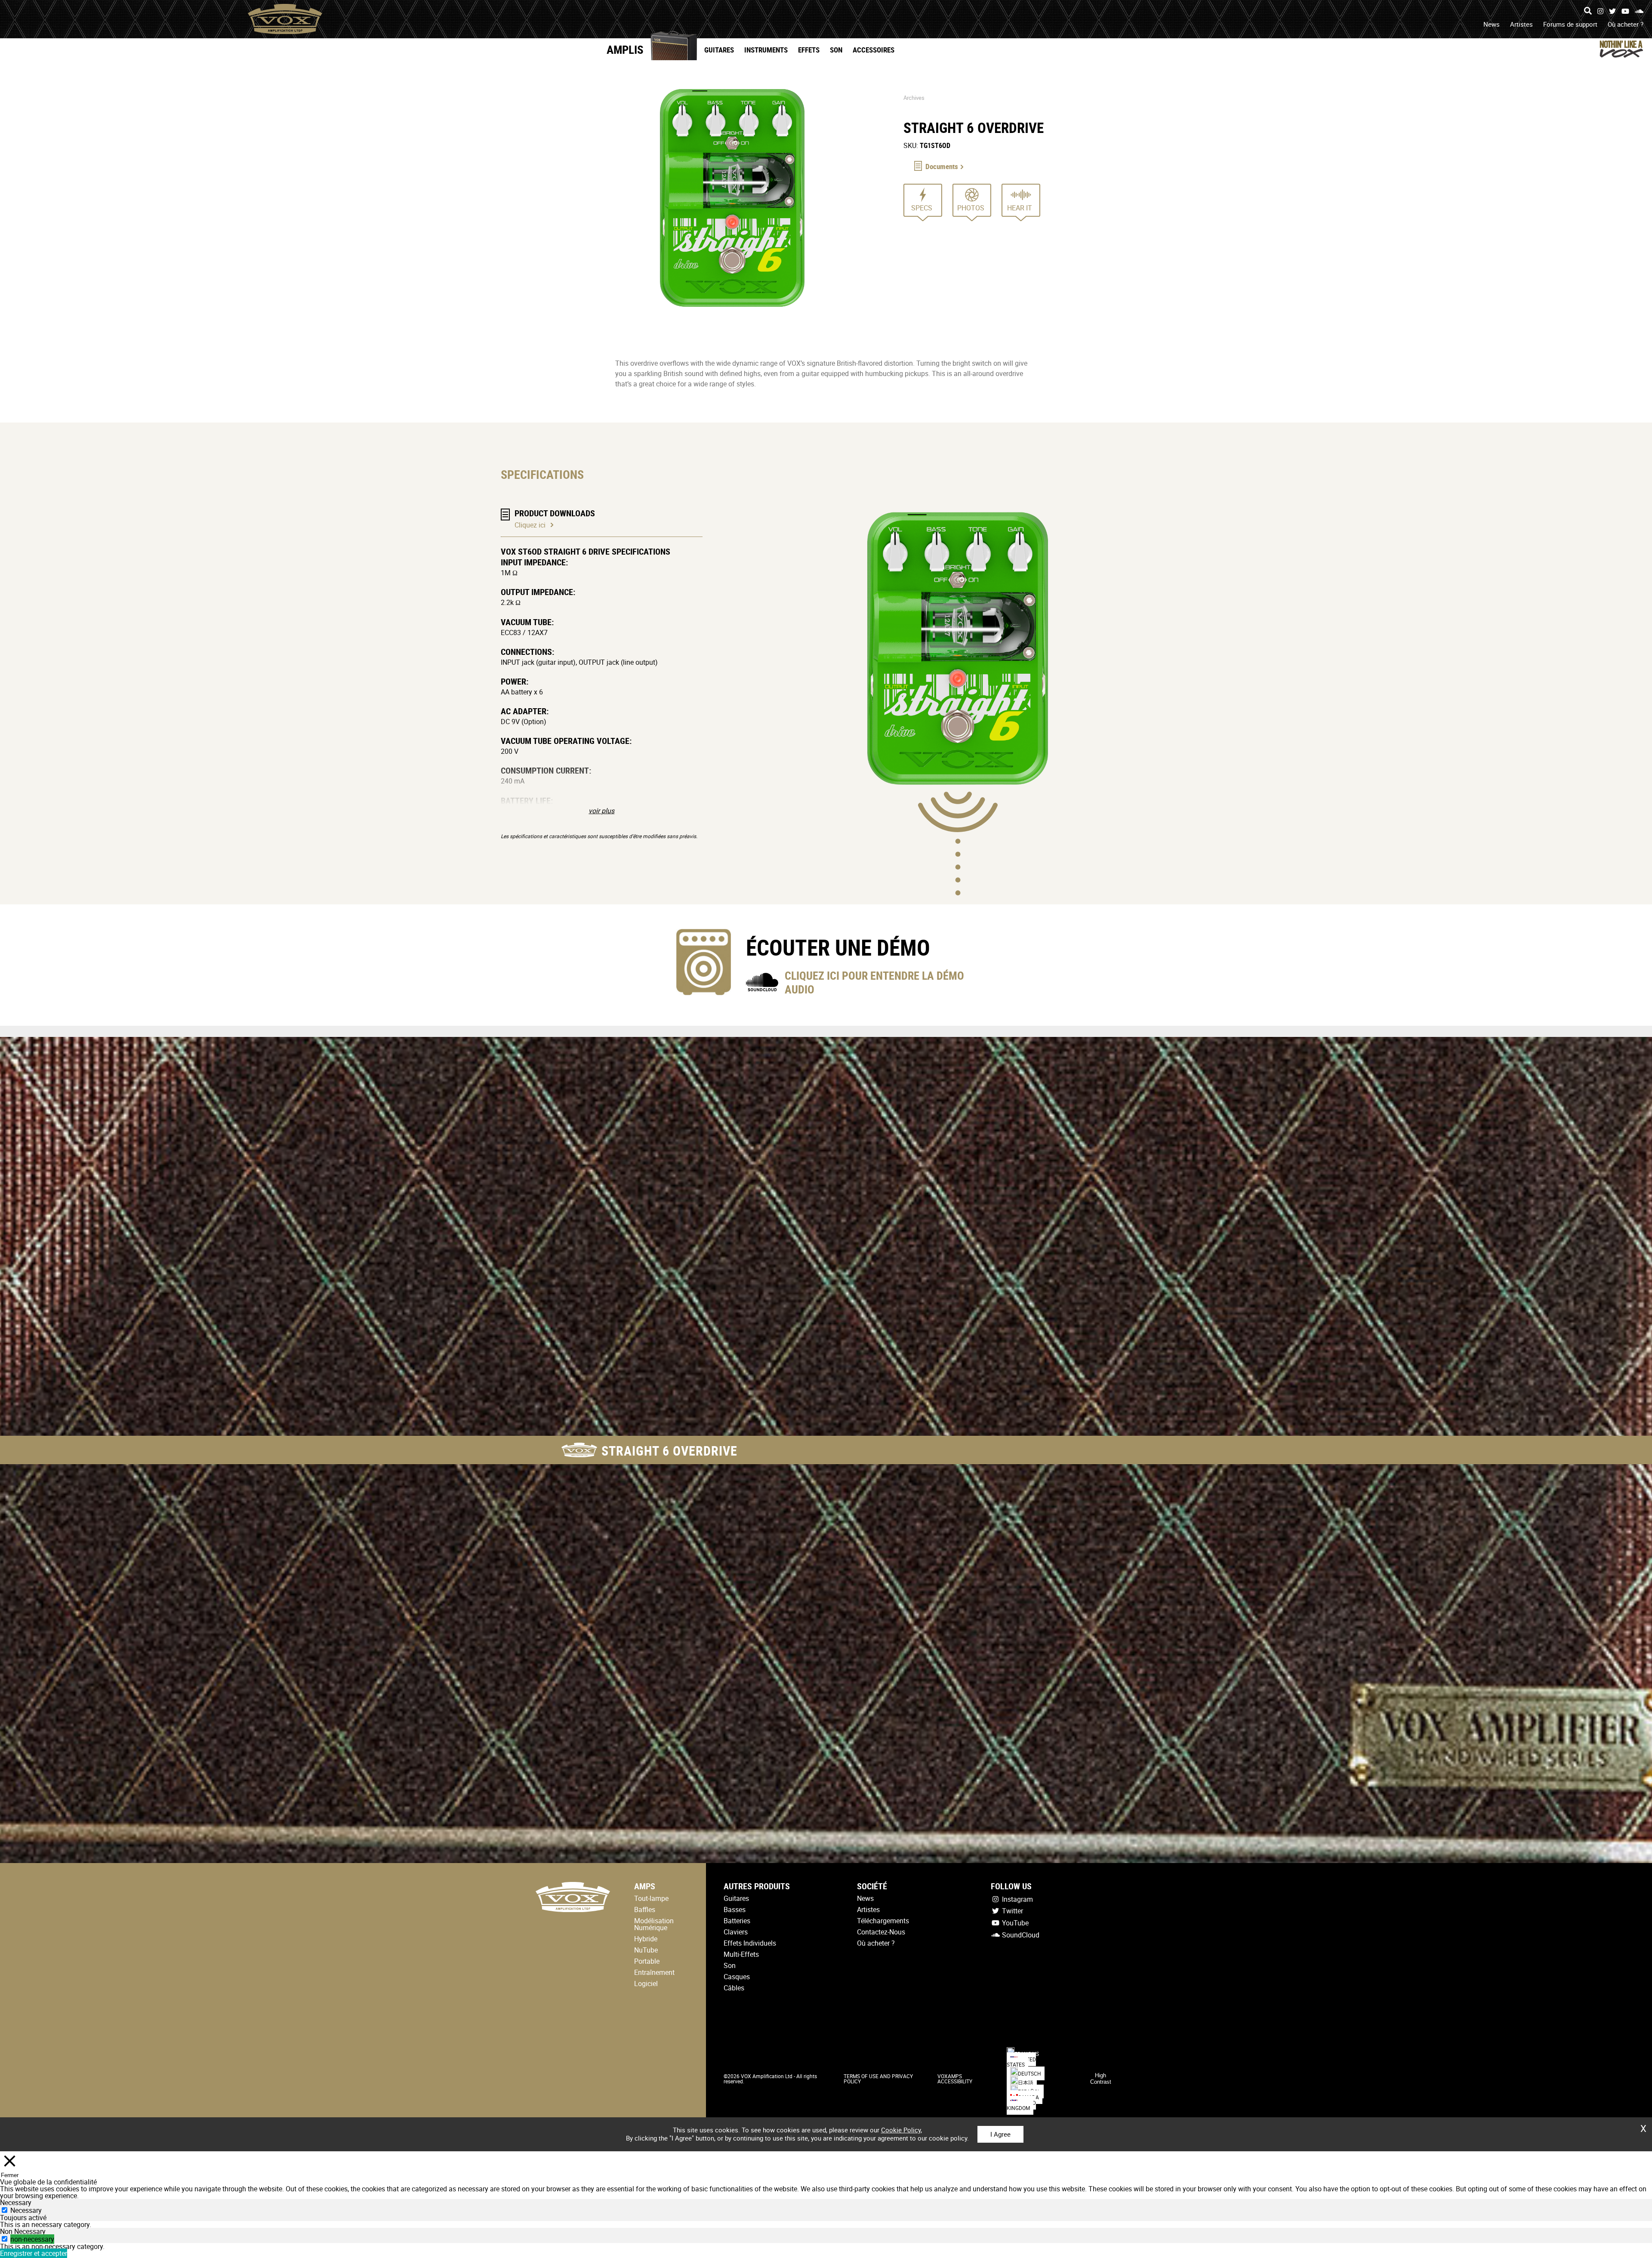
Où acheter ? (1626, 24)
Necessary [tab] (16, 2202)
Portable (647, 1961)
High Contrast (1101, 2079)
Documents (942, 166)
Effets (809, 50)
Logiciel (646, 1983)
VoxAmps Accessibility (955, 2079)
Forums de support (1570, 24)
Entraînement (654, 1972)
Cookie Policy (901, 2130)
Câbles (734, 1988)
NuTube (646, 1950)
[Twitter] (1612, 11)
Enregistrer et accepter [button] (34, 2253)
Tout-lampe (651, 1898)
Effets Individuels (750, 1943)
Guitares (719, 50)
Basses (735, 1909)
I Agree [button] (1000, 2134)
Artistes (1521, 24)
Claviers (736, 1932)
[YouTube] (1625, 11)
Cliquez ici (530, 525)
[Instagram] (1600, 11)
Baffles (645, 1909)
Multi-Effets (741, 1954)
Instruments (766, 50)
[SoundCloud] (1639, 11)
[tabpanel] (826, 2224)
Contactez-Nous (881, 1932)
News (1492, 24)
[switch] (5, 2239)
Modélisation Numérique (654, 1924)
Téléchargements (883, 1921)
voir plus (601, 811)
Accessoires (874, 50)
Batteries (737, 1921)
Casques (737, 1977)
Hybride (646, 1939)
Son (836, 50)
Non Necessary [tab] (23, 2231)
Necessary (26, 2210)
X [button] (1643, 2125)
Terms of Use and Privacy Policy (878, 2079)
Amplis (625, 49)
